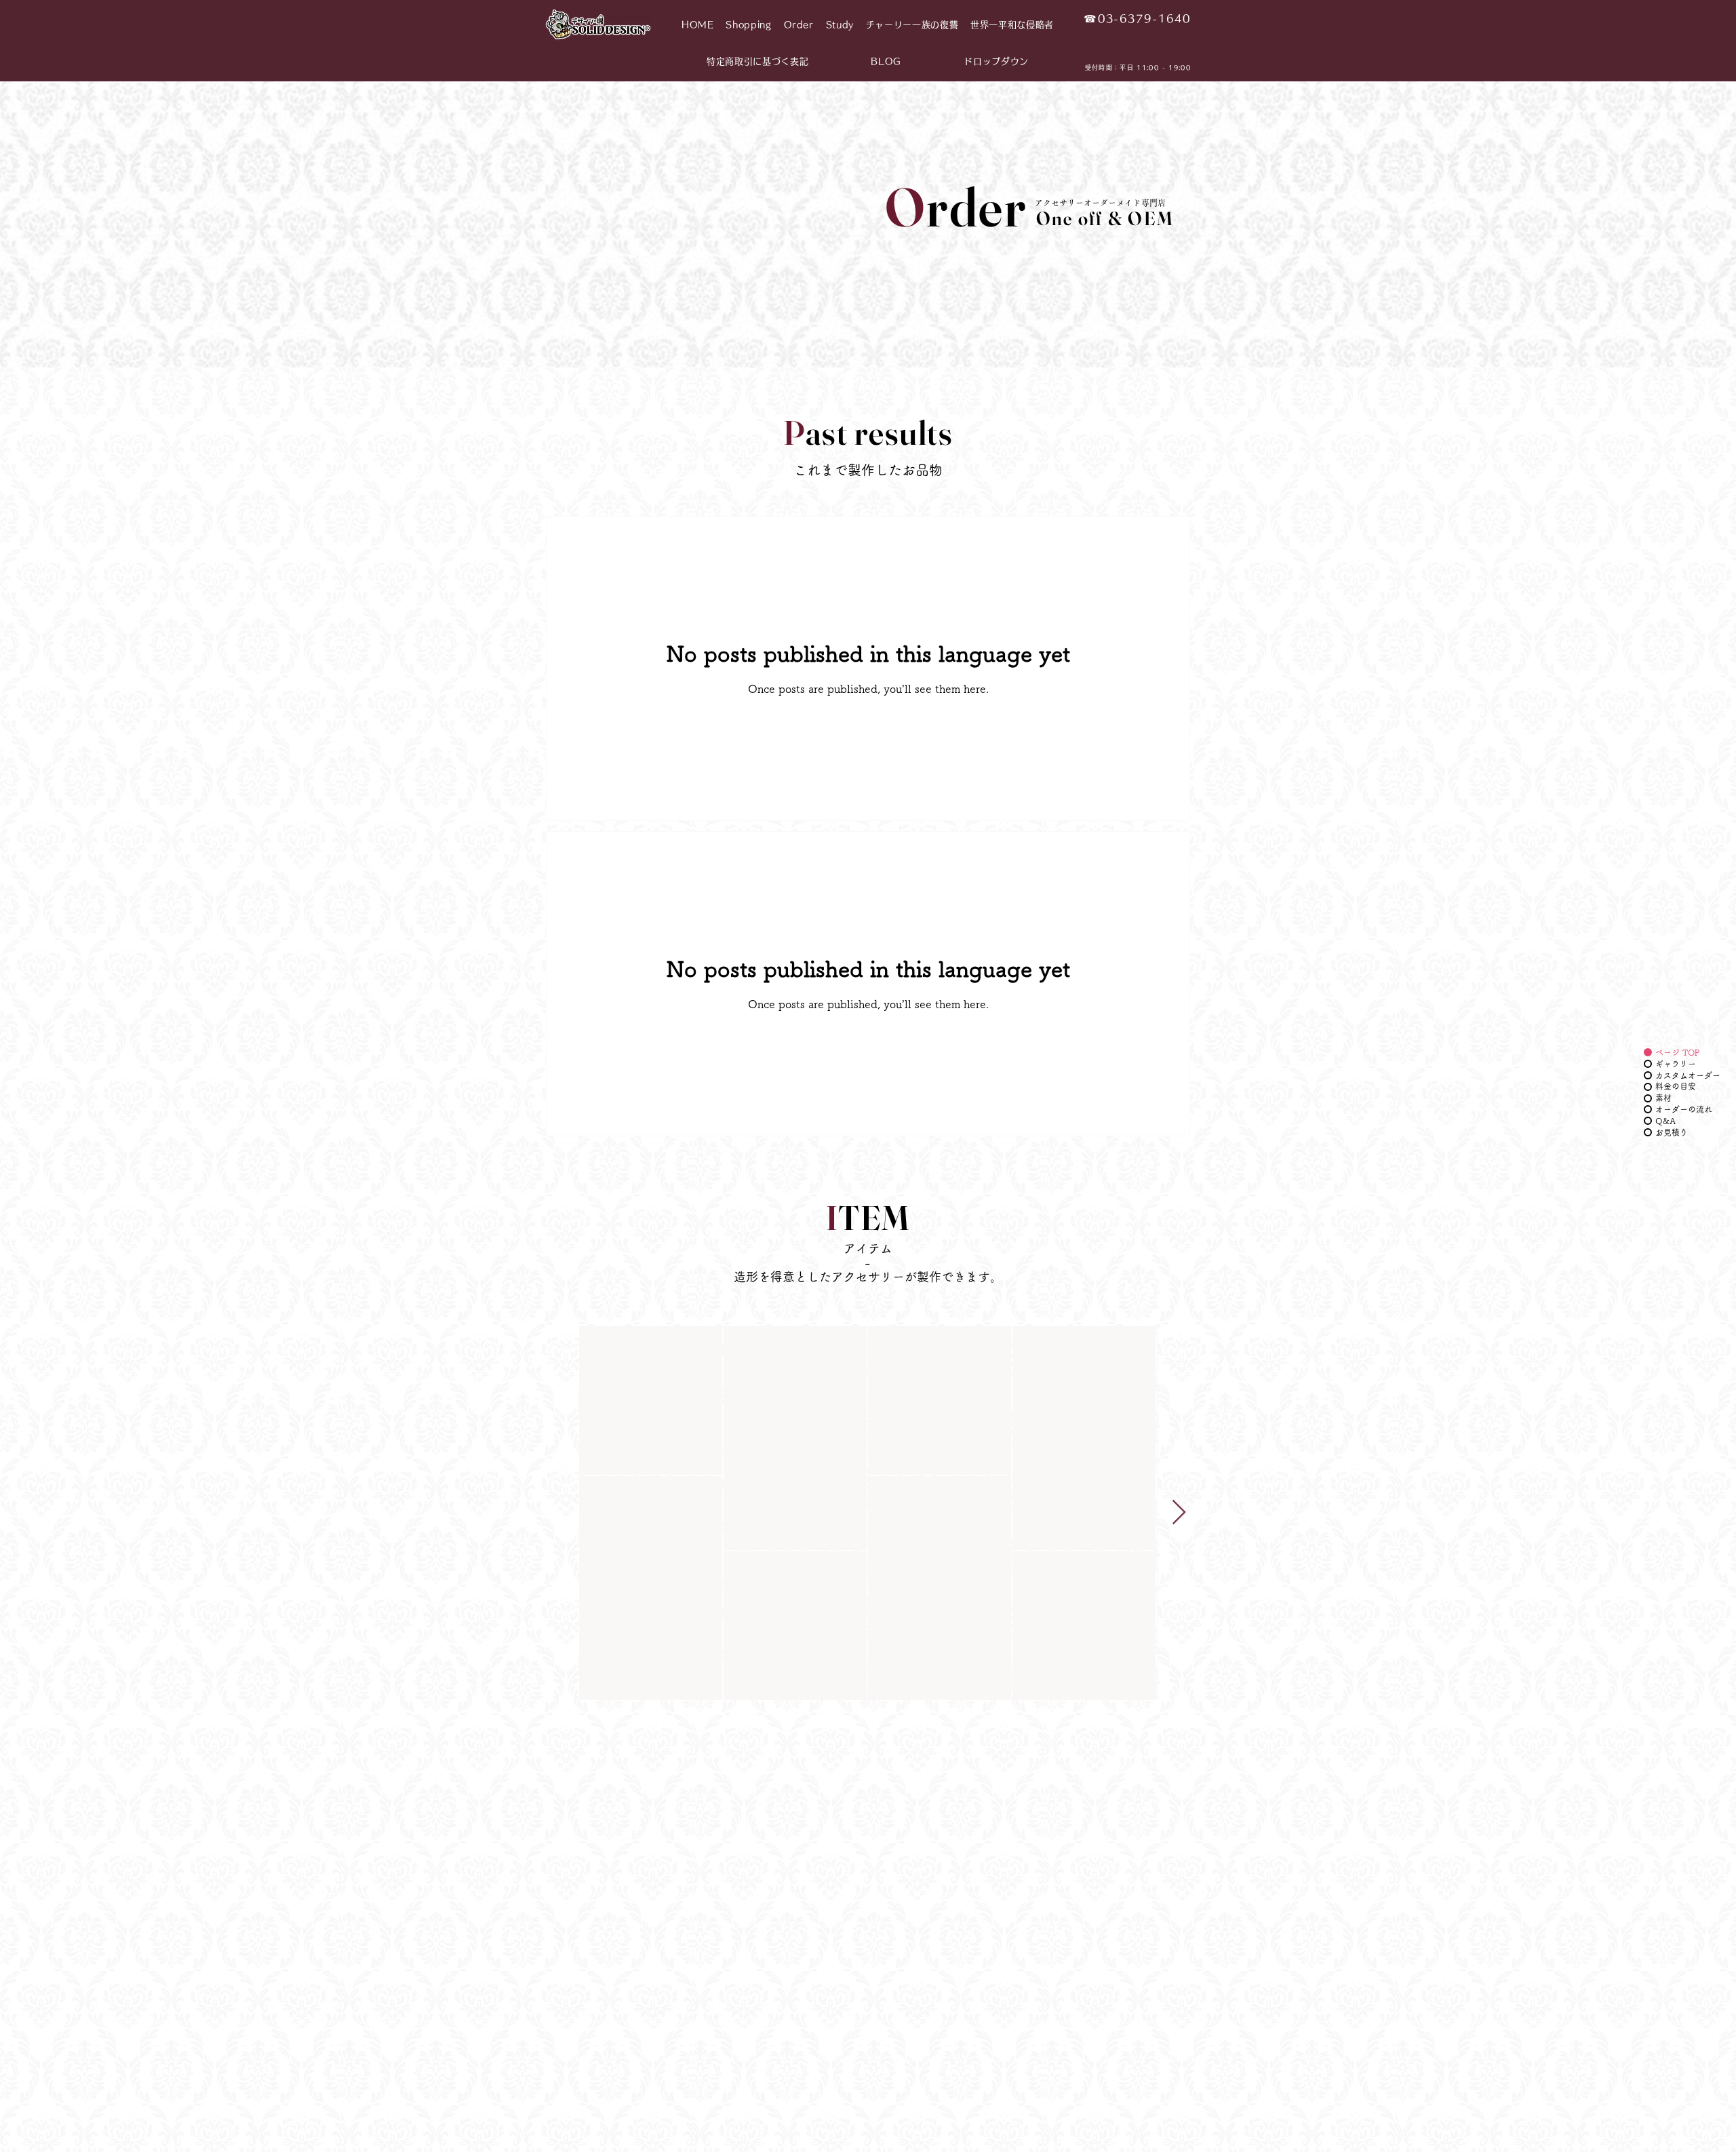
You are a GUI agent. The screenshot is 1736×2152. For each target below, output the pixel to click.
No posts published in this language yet (868, 969)
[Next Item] (1179, 1513)
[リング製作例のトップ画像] (651, 1400)
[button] (748, 25)
